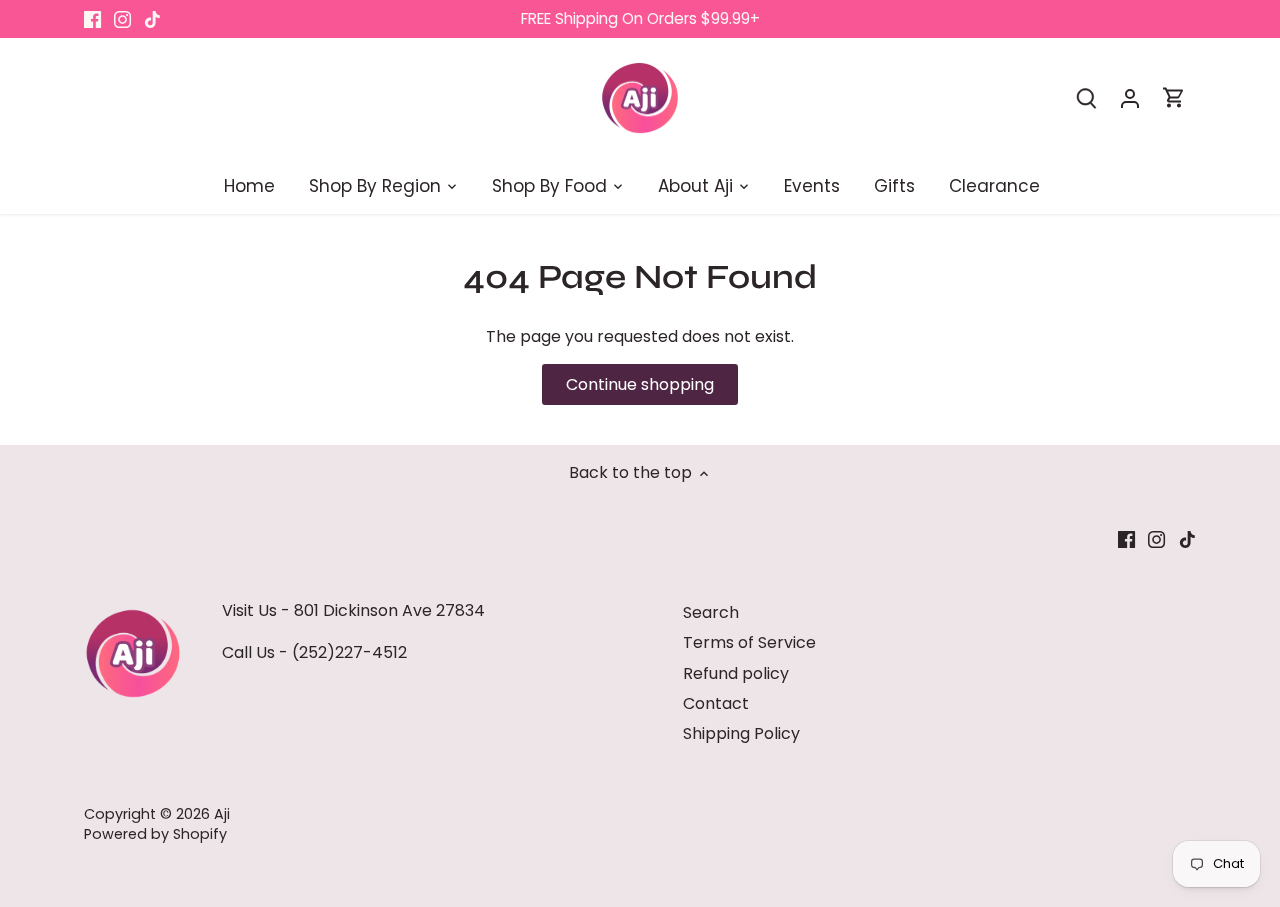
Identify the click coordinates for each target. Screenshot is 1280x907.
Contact (716, 703)
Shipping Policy (741, 733)
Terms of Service (749, 642)
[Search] (1086, 97)
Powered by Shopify (155, 834)
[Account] (1130, 97)
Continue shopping (640, 384)
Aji (222, 814)
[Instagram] (122, 19)
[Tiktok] (152, 19)
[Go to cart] (1174, 97)
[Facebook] (92, 19)
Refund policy (736, 673)
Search (711, 612)
